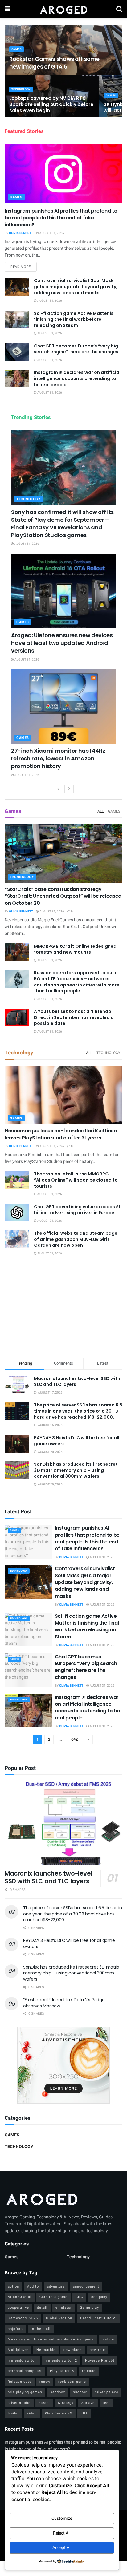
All (100, 811)
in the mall (41, 2329)
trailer (13, 2413)
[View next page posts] (69, 789)
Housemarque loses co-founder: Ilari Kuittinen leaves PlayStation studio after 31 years (61, 1134)
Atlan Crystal (20, 2297)
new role (97, 2350)
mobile (108, 2339)
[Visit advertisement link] (63, 2065)
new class (73, 2350)
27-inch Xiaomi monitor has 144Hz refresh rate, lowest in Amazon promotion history (58, 758)
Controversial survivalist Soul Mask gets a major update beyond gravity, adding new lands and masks (76, 286)
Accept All (62, 2548)
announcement (86, 2286)
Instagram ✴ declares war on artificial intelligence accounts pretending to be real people (77, 378)
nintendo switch (22, 2360)
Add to (33, 2286)
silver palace (107, 2392)
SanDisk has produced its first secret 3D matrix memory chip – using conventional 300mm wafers (76, 1470)
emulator (64, 2308)
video (32, 2413)
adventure (56, 2286)
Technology (21, 90)
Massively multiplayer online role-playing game (51, 2339)
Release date (20, 2382)
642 (74, 1739)
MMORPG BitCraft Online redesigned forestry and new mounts (75, 949)
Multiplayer (18, 2350)
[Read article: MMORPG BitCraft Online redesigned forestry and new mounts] (17, 952)
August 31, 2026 (51, 233)
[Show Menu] (8, 9)
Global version (59, 2318)
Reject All (62, 2533)
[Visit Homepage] (63, 9)
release (89, 2371)
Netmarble (46, 2350)
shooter (80, 2392)
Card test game (53, 2297)
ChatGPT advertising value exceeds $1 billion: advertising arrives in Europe (77, 1210)
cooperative (18, 2308)
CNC (79, 2297)
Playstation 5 (62, 2371)
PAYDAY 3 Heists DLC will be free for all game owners (77, 1441)
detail (42, 2308)
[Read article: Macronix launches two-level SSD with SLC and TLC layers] (63, 1823)
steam (44, 2403)
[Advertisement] (63, 1308)
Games (16, 49)
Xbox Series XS (59, 2413)
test (106, 2403)
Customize (62, 2518)
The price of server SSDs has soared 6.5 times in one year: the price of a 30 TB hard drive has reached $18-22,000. (78, 1411)
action (13, 2286)
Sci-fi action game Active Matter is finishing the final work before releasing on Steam (74, 319)
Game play (89, 2308)
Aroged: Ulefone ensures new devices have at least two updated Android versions (62, 643)
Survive (88, 2403)
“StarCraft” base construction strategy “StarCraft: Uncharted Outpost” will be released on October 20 (63, 896)
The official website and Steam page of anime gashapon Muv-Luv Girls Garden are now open (76, 1239)
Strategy (66, 2403)
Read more (24, 267)
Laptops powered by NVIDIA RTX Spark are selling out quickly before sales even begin (51, 104)
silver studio (19, 2403)
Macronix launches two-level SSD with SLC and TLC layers (77, 1382)
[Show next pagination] (88, 1739)
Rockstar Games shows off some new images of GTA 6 (54, 63)
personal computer (25, 2371)
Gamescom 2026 (23, 2318)
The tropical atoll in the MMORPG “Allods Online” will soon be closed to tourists (76, 1180)
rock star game (72, 2382)
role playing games (25, 2392)
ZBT (84, 2413)
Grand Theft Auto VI (98, 2318)
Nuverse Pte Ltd (100, 2360)
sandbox (58, 2392)
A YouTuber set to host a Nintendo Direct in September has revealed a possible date (74, 1017)
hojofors (15, 2329)
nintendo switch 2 (61, 2360)
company (99, 2297)
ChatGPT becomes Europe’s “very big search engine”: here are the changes (76, 349)
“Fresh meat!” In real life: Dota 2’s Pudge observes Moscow (64, 2003)
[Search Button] (119, 9)
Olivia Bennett (21, 233)
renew (45, 2382)
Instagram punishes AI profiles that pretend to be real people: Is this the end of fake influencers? (61, 218)
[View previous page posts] (58, 789)
